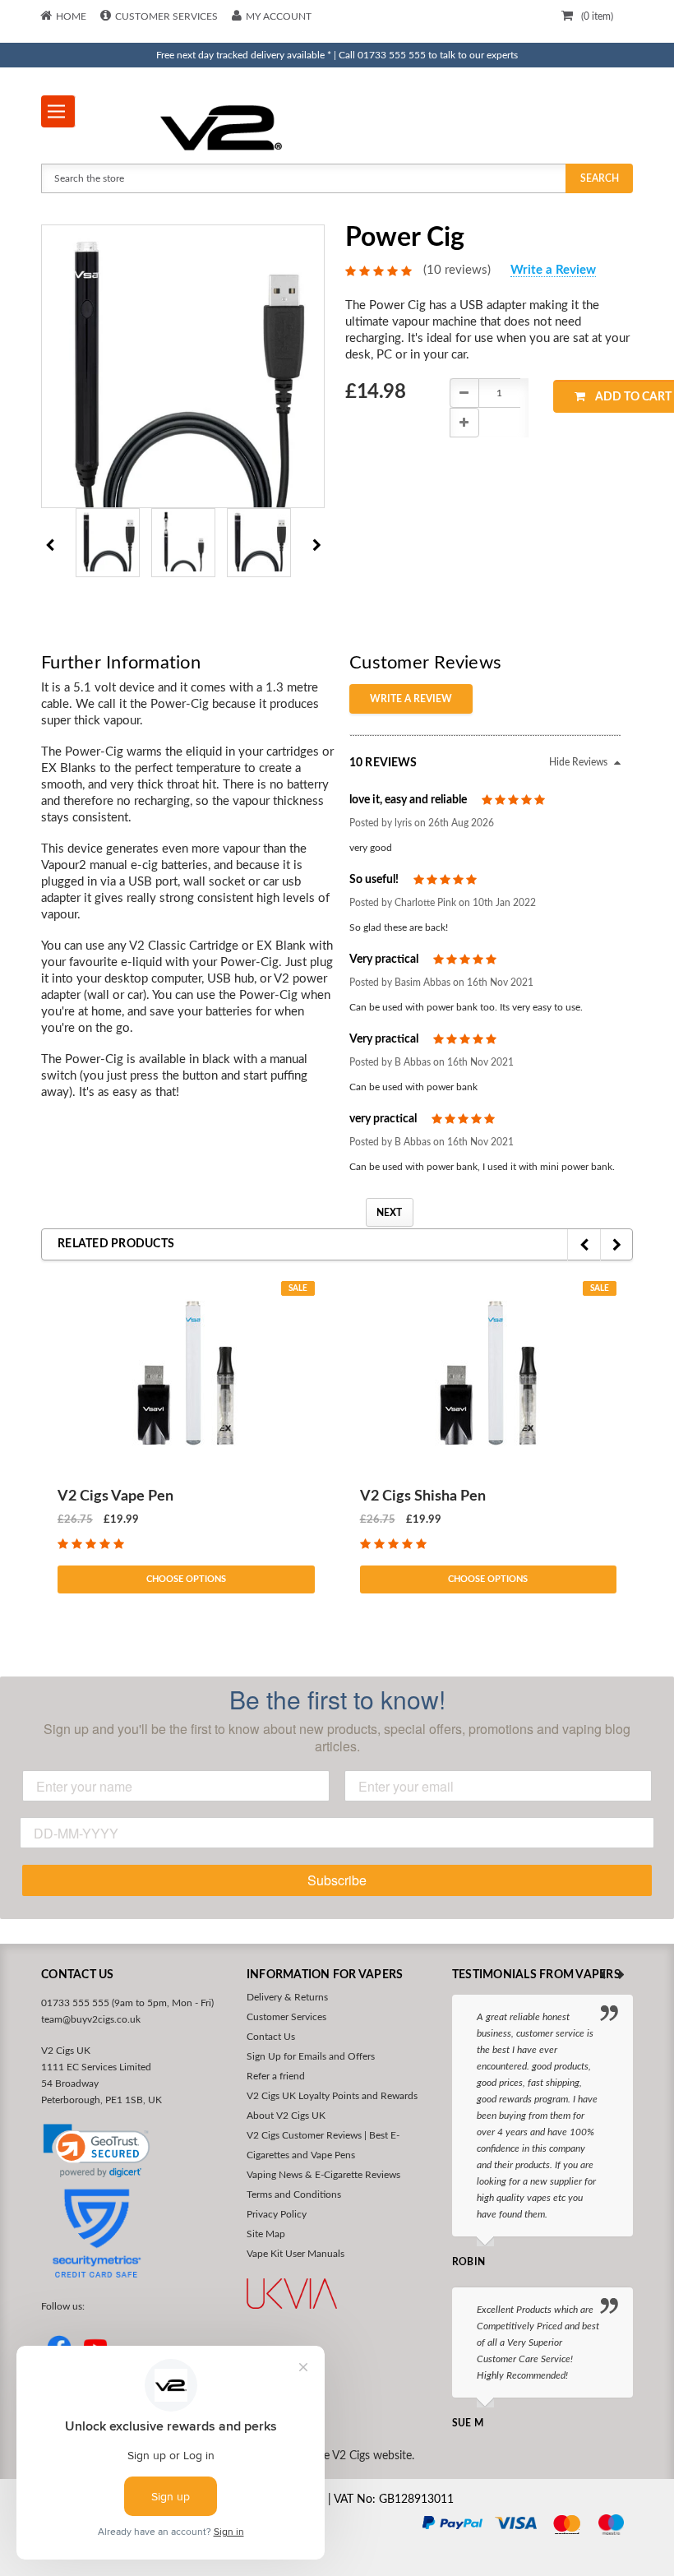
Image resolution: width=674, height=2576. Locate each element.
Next (389, 1213)
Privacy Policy (277, 2214)
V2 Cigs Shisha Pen (423, 1496)
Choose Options (186, 1579)
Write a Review (553, 270)
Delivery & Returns (287, 1997)
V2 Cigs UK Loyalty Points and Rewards (332, 2096)
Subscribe (337, 1880)
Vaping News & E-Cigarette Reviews (323, 2175)
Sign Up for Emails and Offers (311, 2056)
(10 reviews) (457, 270)
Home (71, 16)
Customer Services (166, 16)
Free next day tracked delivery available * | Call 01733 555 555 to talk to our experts (337, 55)
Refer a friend (276, 2076)
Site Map (266, 2234)
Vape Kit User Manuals (295, 2254)
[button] (97, 2151)
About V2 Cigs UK (286, 2116)
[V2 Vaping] (262, 127)
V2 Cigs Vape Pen (115, 1496)
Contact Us (271, 2037)
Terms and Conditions (294, 2194)
